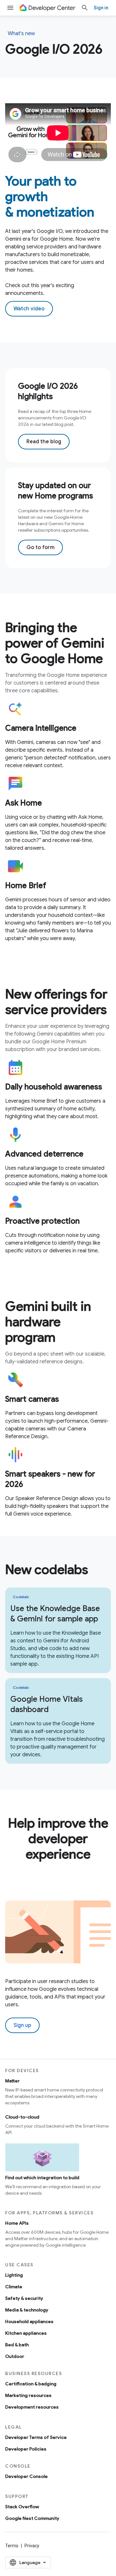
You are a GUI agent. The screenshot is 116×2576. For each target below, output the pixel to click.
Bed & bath (17, 2345)
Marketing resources (28, 2395)
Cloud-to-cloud (22, 2117)
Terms (12, 2546)
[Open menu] (10, 8)
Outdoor (15, 2356)
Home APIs (17, 2223)
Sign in (101, 8)
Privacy (32, 2546)
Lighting (14, 2275)
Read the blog (44, 442)
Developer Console (26, 2476)
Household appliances (29, 2321)
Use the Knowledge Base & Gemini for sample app (55, 1614)
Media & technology (27, 2310)
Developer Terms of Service (36, 2437)
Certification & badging (31, 2384)
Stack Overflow (22, 2507)
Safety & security (24, 2298)
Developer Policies (26, 2449)
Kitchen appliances (26, 2333)
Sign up (22, 2025)
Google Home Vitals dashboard (47, 1704)
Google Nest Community (32, 2518)
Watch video (29, 309)
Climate (14, 2287)
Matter (12, 2081)
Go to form (40, 547)
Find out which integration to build (42, 2178)
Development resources (32, 2407)
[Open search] (85, 8)
